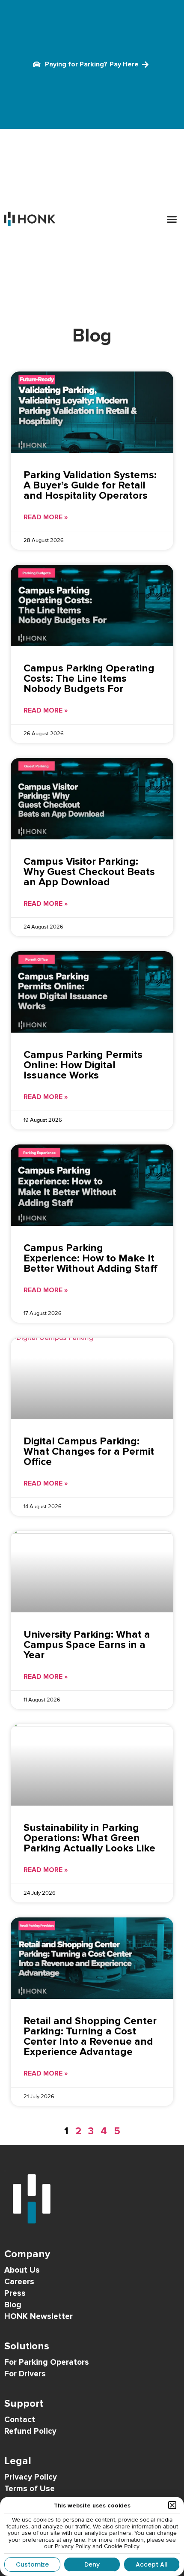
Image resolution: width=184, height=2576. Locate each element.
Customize (32, 2564)
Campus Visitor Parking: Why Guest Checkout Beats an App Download (89, 872)
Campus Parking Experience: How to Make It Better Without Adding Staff (91, 1258)
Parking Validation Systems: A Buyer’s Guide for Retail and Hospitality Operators (90, 485)
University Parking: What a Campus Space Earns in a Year (87, 1645)
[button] (172, 219)
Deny (92, 2564)
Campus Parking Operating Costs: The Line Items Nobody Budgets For (89, 678)
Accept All (152, 2564)
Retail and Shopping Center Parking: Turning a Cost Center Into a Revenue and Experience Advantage (90, 2036)
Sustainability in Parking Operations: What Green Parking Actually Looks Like (89, 1838)
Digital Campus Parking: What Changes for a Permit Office (89, 1451)
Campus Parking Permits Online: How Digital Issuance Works (83, 1065)
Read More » (46, 517)
